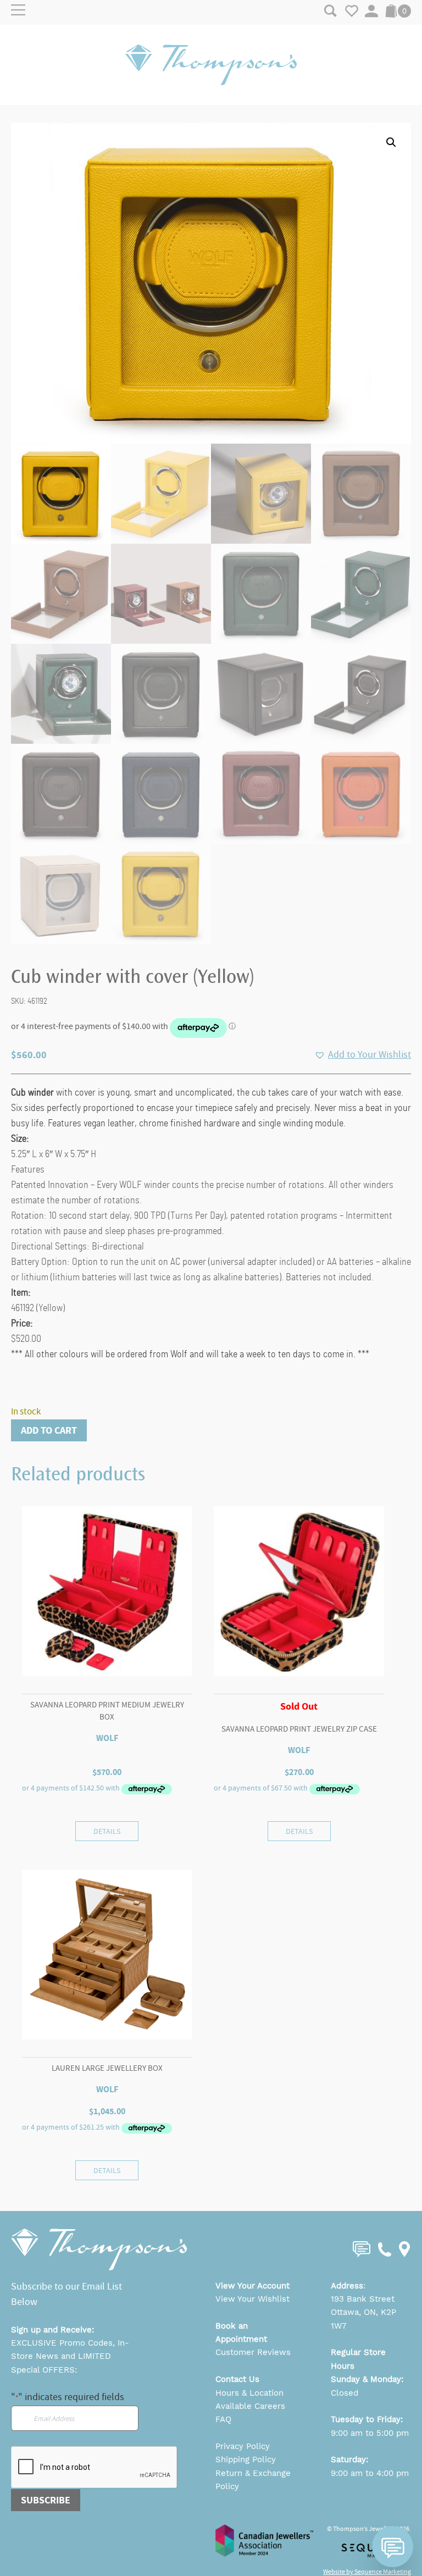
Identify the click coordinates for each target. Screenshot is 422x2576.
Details (107, 1831)
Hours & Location (249, 2393)
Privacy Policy (243, 2446)
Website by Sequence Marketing (367, 2572)
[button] (391, 142)
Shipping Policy (246, 2459)
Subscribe (46, 2500)
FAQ (223, 2419)
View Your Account (252, 2286)
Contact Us (237, 2379)
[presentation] (95, 2468)
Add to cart (49, 1430)
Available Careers (250, 2406)
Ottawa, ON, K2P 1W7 (363, 2319)
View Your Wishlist (252, 2299)
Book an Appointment (241, 2332)
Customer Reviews (253, 2352)
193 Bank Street (363, 2299)
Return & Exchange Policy (253, 2480)
